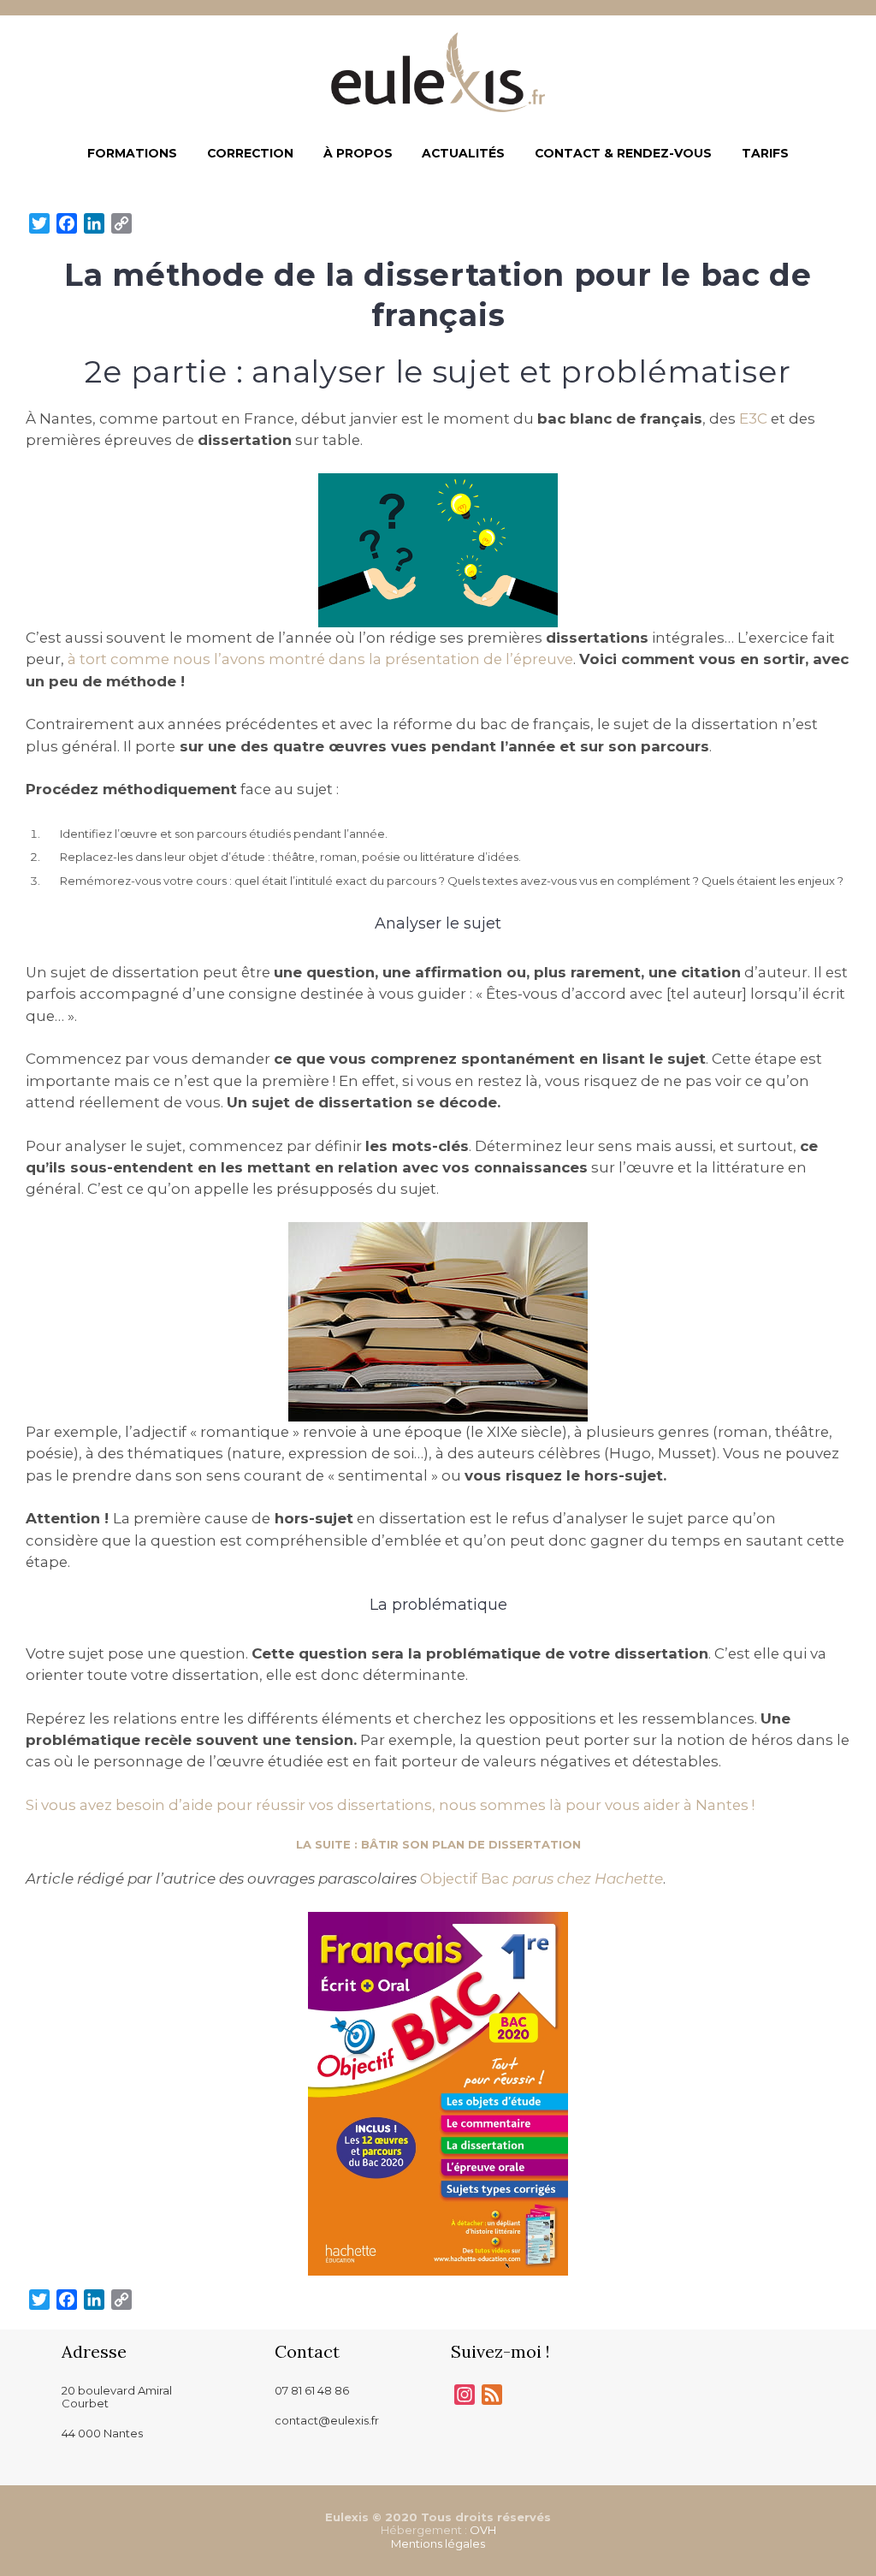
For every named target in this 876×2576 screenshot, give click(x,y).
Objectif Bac (542, 1879)
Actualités (463, 153)
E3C (753, 418)
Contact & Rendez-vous (623, 153)
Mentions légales (438, 2543)
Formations (132, 153)
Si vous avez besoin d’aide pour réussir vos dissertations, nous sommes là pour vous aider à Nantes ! (390, 1805)
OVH (483, 2530)
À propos (358, 153)
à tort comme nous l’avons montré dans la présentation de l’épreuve (320, 659)
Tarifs (765, 153)
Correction (250, 153)
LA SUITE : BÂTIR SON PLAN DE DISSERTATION (438, 1844)
